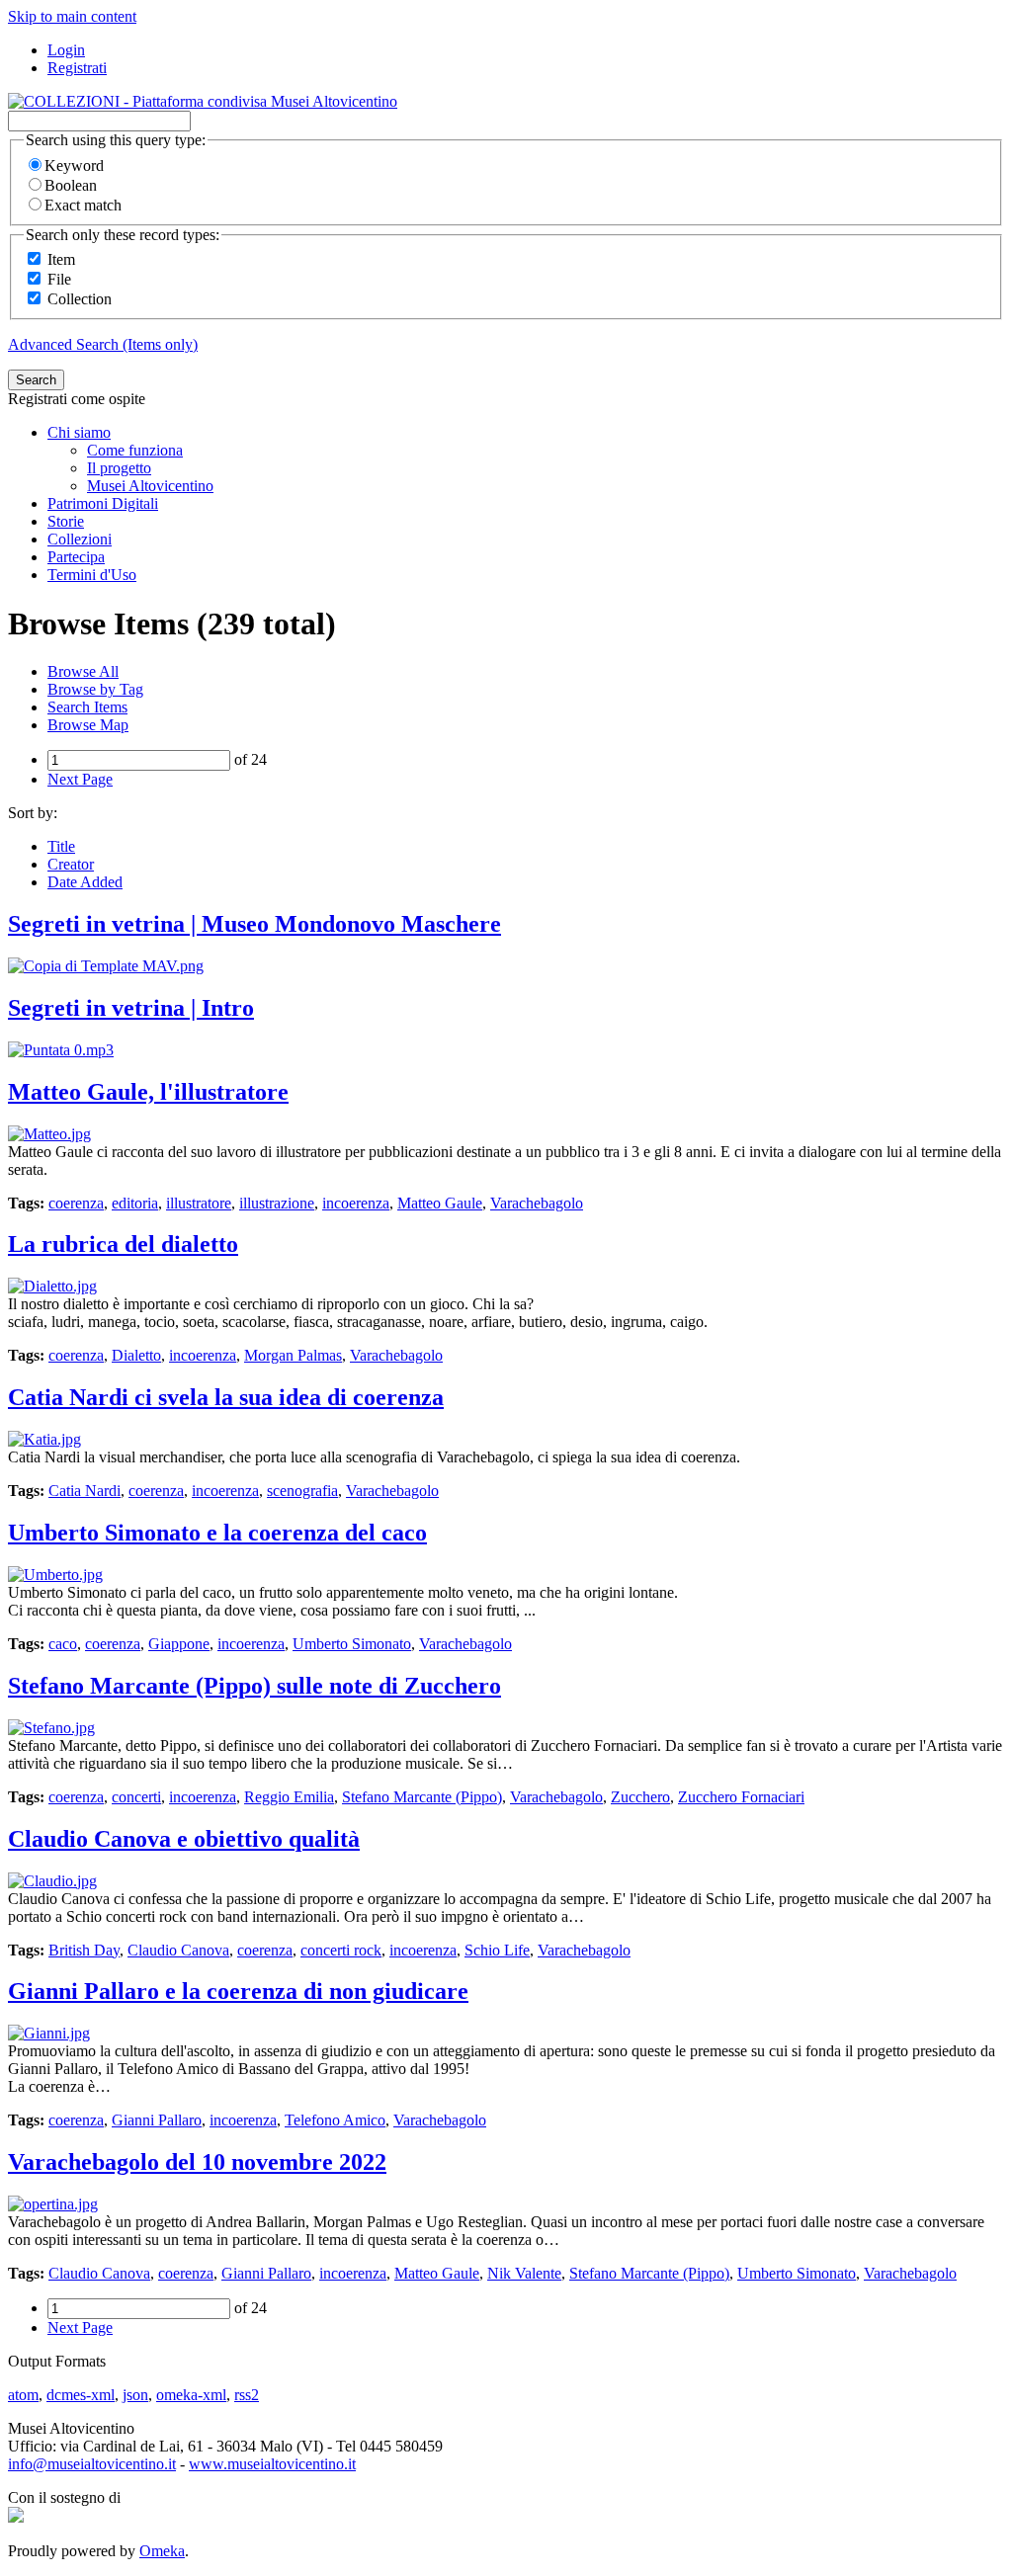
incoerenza (356, 1203)
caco (63, 1644)
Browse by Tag (95, 689)
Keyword (74, 166)
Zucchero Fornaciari (741, 1797)
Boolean (71, 185)
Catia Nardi (84, 1491)
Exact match (83, 205)
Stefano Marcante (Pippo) (422, 1797)
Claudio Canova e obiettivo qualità (184, 1839)
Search (36, 380)
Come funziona (135, 450)
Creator (71, 864)
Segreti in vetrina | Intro (131, 1008)
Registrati (77, 68)
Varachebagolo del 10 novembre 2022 (197, 2162)
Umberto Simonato (352, 1644)
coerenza (76, 1203)
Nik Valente (524, 2273)
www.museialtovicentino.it (272, 2464)
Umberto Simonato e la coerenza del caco (217, 1533)
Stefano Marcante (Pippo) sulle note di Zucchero (254, 1686)
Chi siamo (79, 432)
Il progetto (119, 468)
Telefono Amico (335, 2120)
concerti (136, 1797)
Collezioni (80, 539)
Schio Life (497, 1950)
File (59, 279)
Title (61, 846)
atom (23, 2395)
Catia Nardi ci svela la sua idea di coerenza (226, 1397)
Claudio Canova (178, 1950)
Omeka (162, 2551)
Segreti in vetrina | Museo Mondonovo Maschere (254, 924)
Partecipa (76, 557)
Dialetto (136, 1355)
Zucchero (640, 1797)
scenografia (302, 1491)
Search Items (87, 707)
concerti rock (341, 1950)
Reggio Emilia (289, 1797)
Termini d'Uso (92, 575)
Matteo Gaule (440, 1203)
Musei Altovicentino (150, 486)
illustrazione (277, 1203)
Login (66, 50)
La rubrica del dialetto (123, 1244)
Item (61, 259)
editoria (135, 1203)
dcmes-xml (81, 2395)
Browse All (83, 671)
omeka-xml (191, 2395)
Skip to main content (72, 16)
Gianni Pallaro (157, 2120)
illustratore (199, 1203)
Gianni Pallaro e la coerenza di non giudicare (238, 1991)
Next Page (80, 779)
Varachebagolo (537, 1203)
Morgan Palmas (293, 1355)
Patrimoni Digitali (103, 503)
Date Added (85, 882)
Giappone (179, 1644)
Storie (66, 521)
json (135, 2395)
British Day (84, 1950)
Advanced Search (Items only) (103, 344)
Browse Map (88, 725)
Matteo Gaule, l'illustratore (148, 1092)
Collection (80, 299)
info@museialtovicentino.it (92, 2464)
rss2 (247, 2395)
